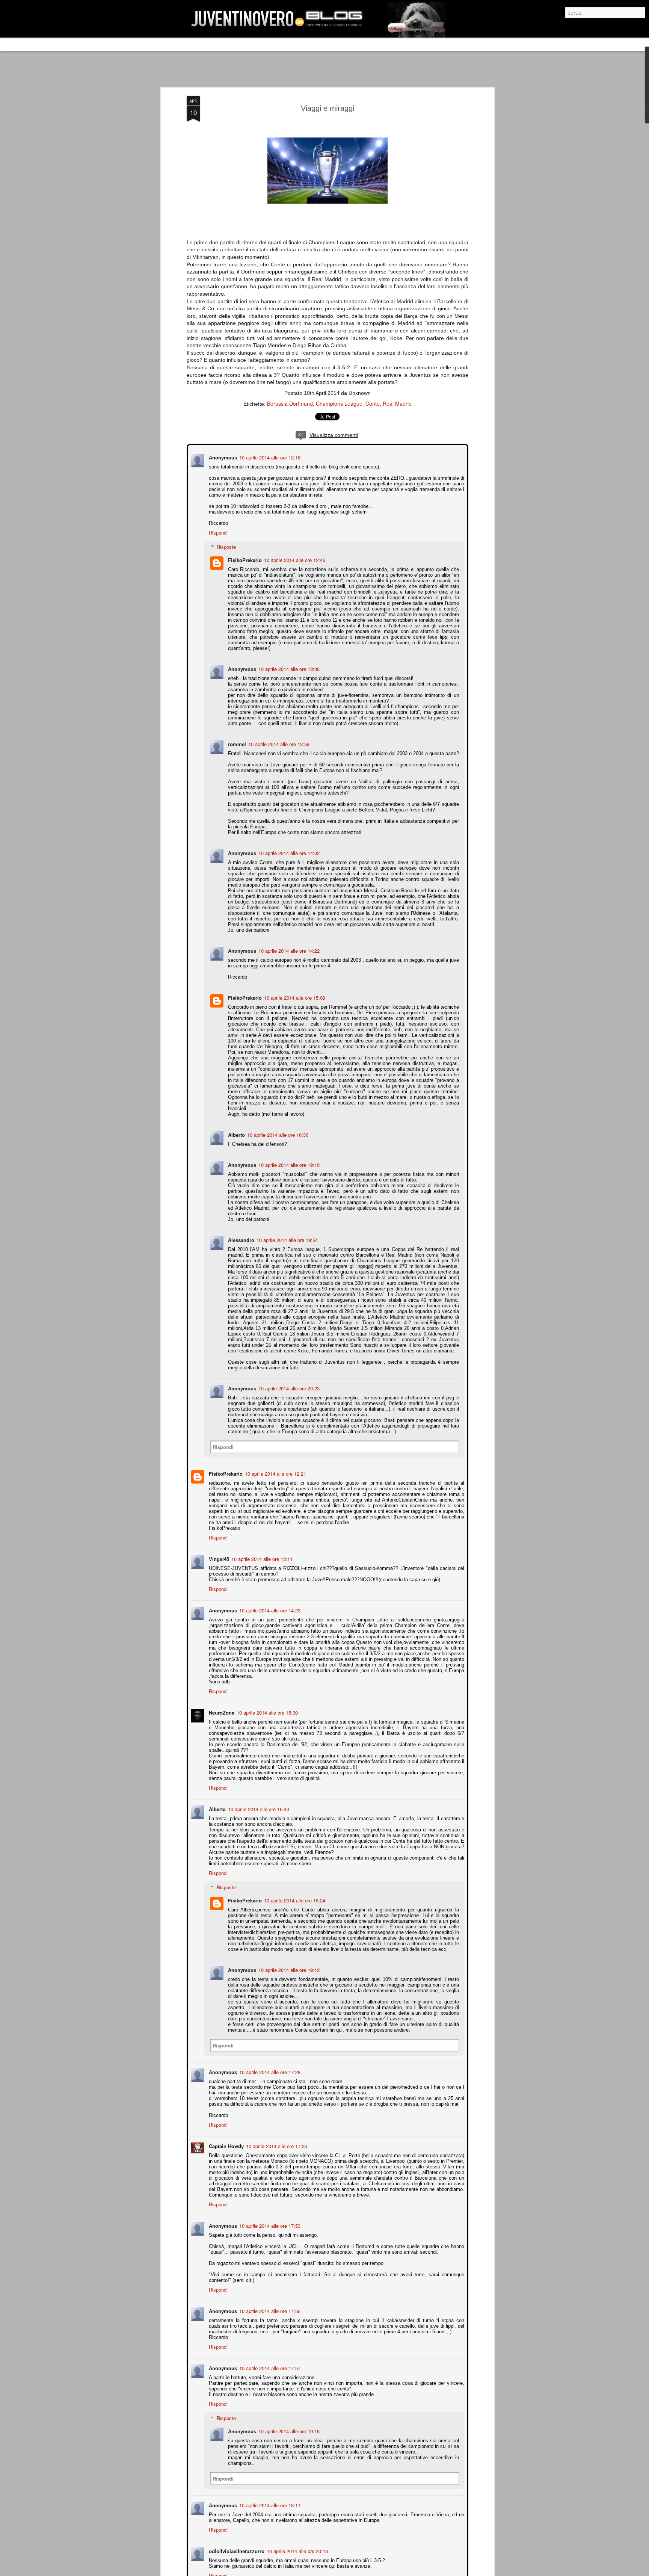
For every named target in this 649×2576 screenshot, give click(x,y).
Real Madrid (397, 403)
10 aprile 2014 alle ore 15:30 (266, 1706)
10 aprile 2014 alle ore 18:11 (269, 2499)
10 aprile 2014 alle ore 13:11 (261, 1552)
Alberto (236, 1128)
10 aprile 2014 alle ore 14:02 (288, 852)
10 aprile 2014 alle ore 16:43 (258, 1803)
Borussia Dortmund (290, 403)
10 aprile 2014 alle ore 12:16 (269, 457)
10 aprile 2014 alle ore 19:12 (288, 1963)
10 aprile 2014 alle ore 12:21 (275, 1467)
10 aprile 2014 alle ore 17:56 (269, 2305)
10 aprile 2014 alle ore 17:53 (269, 2219)
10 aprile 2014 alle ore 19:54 (286, 1234)
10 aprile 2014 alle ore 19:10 (288, 1158)
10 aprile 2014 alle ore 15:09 (294, 997)
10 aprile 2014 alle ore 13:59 (278, 743)
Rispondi (217, 532)
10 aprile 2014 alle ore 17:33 (276, 2140)
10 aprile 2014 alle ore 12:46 (294, 559)
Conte (373, 403)
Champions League (339, 403)
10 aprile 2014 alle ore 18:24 (294, 1894)
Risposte (226, 546)
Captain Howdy (226, 2140)
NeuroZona (221, 1706)
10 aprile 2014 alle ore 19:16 (288, 2425)
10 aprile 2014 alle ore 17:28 (269, 2066)
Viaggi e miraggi (328, 108)
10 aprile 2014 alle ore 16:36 (277, 1128)
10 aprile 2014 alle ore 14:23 (269, 1604)
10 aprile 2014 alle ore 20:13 (297, 2545)
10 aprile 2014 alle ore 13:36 (288, 668)
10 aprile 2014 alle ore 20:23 (288, 1382)
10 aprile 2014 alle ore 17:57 (269, 2362)
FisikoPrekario (244, 559)
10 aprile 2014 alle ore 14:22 (288, 950)
